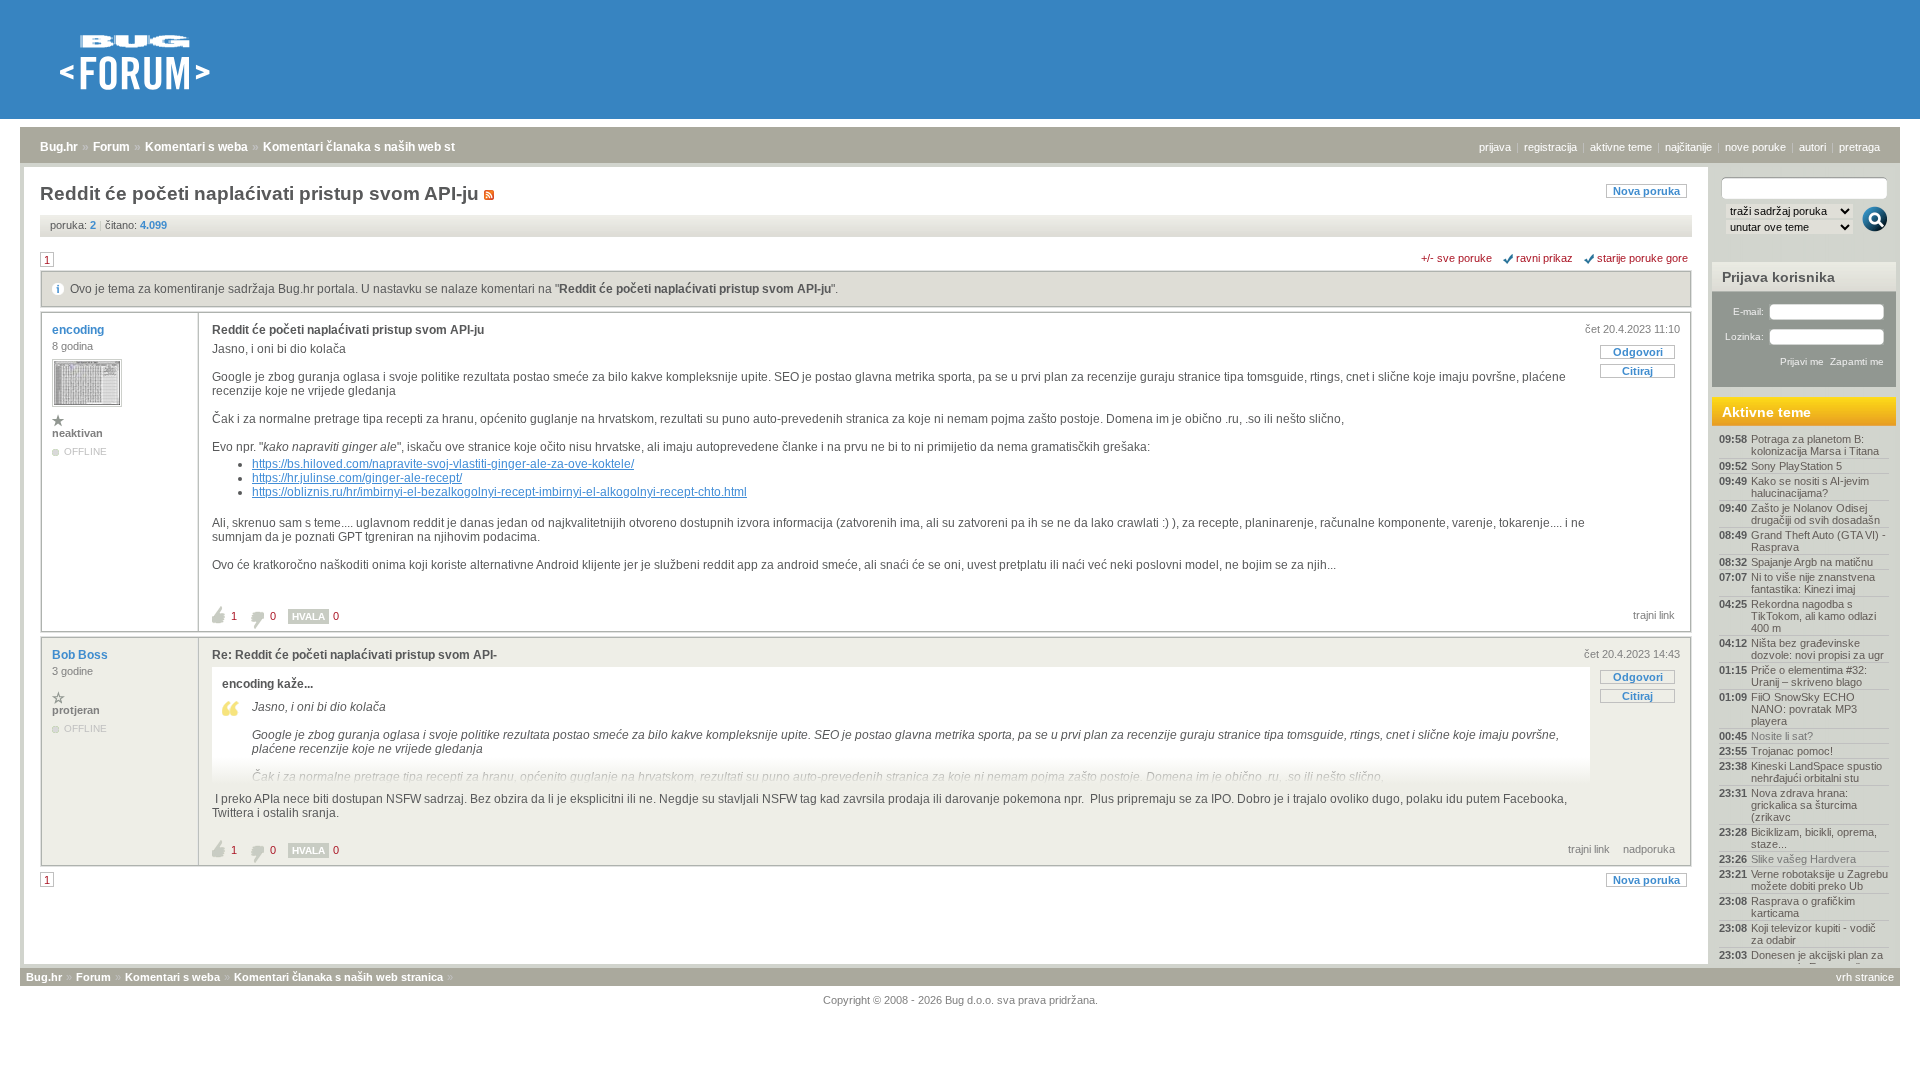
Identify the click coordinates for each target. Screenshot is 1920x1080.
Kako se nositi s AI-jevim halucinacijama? (1810, 487)
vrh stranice (1865, 977)
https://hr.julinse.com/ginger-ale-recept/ (357, 478)
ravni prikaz (1544, 258)
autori (1812, 147)
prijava (1495, 147)
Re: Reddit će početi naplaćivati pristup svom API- (354, 655)
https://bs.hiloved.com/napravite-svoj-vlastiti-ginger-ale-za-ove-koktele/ (443, 464)
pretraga (1859, 147)
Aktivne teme (1766, 412)
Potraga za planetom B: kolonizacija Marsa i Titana (1815, 445)
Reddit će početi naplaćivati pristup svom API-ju (695, 289)
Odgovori (1638, 352)
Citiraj (1637, 371)
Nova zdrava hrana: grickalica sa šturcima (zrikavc (1804, 805)
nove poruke (1755, 147)
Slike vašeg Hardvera (1803, 859)
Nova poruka (1646, 191)
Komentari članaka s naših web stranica (377, 147)
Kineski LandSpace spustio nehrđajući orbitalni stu (1816, 772)
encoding (79, 330)
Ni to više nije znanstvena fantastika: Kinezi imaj (1813, 583)
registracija (1550, 147)
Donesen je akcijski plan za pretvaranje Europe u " (1817, 961)
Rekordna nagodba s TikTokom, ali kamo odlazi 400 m (1813, 616)
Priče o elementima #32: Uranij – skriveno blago (1809, 676)
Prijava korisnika (1778, 277)
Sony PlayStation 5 (1796, 466)
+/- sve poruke (1456, 258)
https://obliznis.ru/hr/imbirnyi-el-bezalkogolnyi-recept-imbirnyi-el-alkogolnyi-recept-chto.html (499, 492)
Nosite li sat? (1782, 736)
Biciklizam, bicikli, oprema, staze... (1814, 838)
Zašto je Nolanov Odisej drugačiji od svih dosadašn (1815, 514)
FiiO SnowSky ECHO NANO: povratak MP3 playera (1804, 709)
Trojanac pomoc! (1792, 751)
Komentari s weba (196, 147)
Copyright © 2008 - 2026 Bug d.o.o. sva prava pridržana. (960, 1000)
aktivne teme (1621, 147)
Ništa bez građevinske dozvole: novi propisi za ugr (1817, 649)
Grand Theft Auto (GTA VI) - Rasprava (1818, 541)
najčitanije (1688, 147)
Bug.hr (59, 147)
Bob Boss (81, 655)
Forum (111, 147)
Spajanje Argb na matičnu (1812, 562)
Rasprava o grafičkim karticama (1803, 907)
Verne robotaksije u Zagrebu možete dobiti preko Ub (1819, 880)
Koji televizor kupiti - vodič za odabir (1813, 934)
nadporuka (1649, 849)
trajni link (1654, 615)
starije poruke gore (1642, 258)
